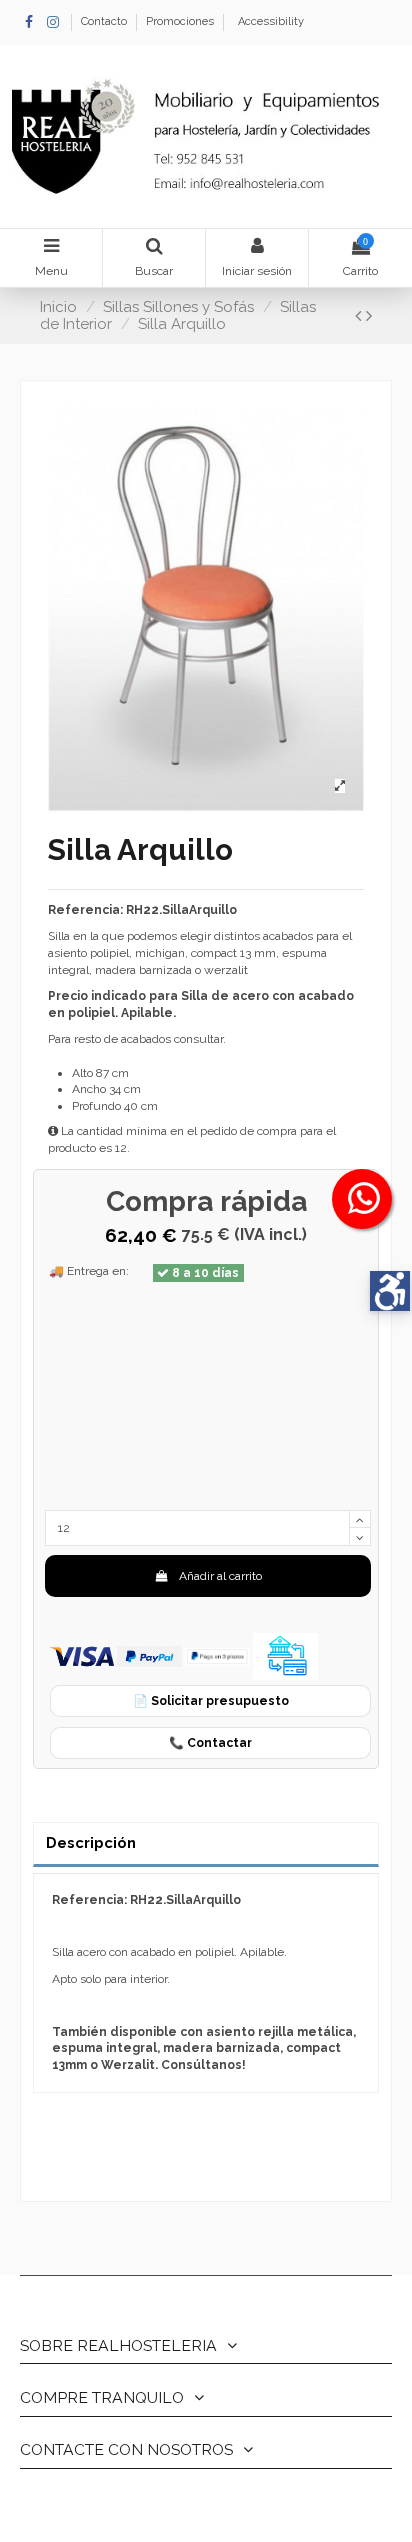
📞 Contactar (210, 1743)
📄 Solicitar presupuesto (211, 1701)
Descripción (91, 1842)
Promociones (180, 21)
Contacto (105, 21)
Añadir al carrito (220, 1576)
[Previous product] (360, 315)
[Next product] (369, 315)
